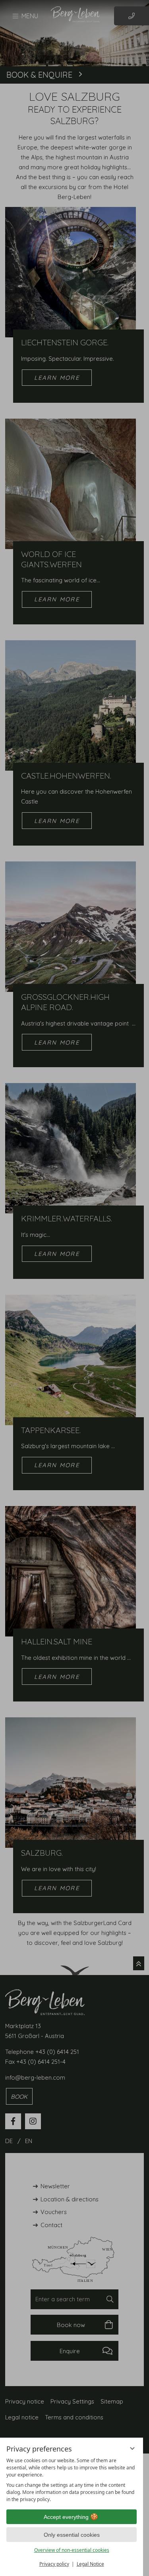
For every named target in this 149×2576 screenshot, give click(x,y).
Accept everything (66, 2517)
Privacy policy (54, 2564)
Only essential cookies (72, 2535)
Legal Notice (90, 2564)
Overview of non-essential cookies (72, 2550)
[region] (72, 2480)
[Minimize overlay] (132, 2448)
